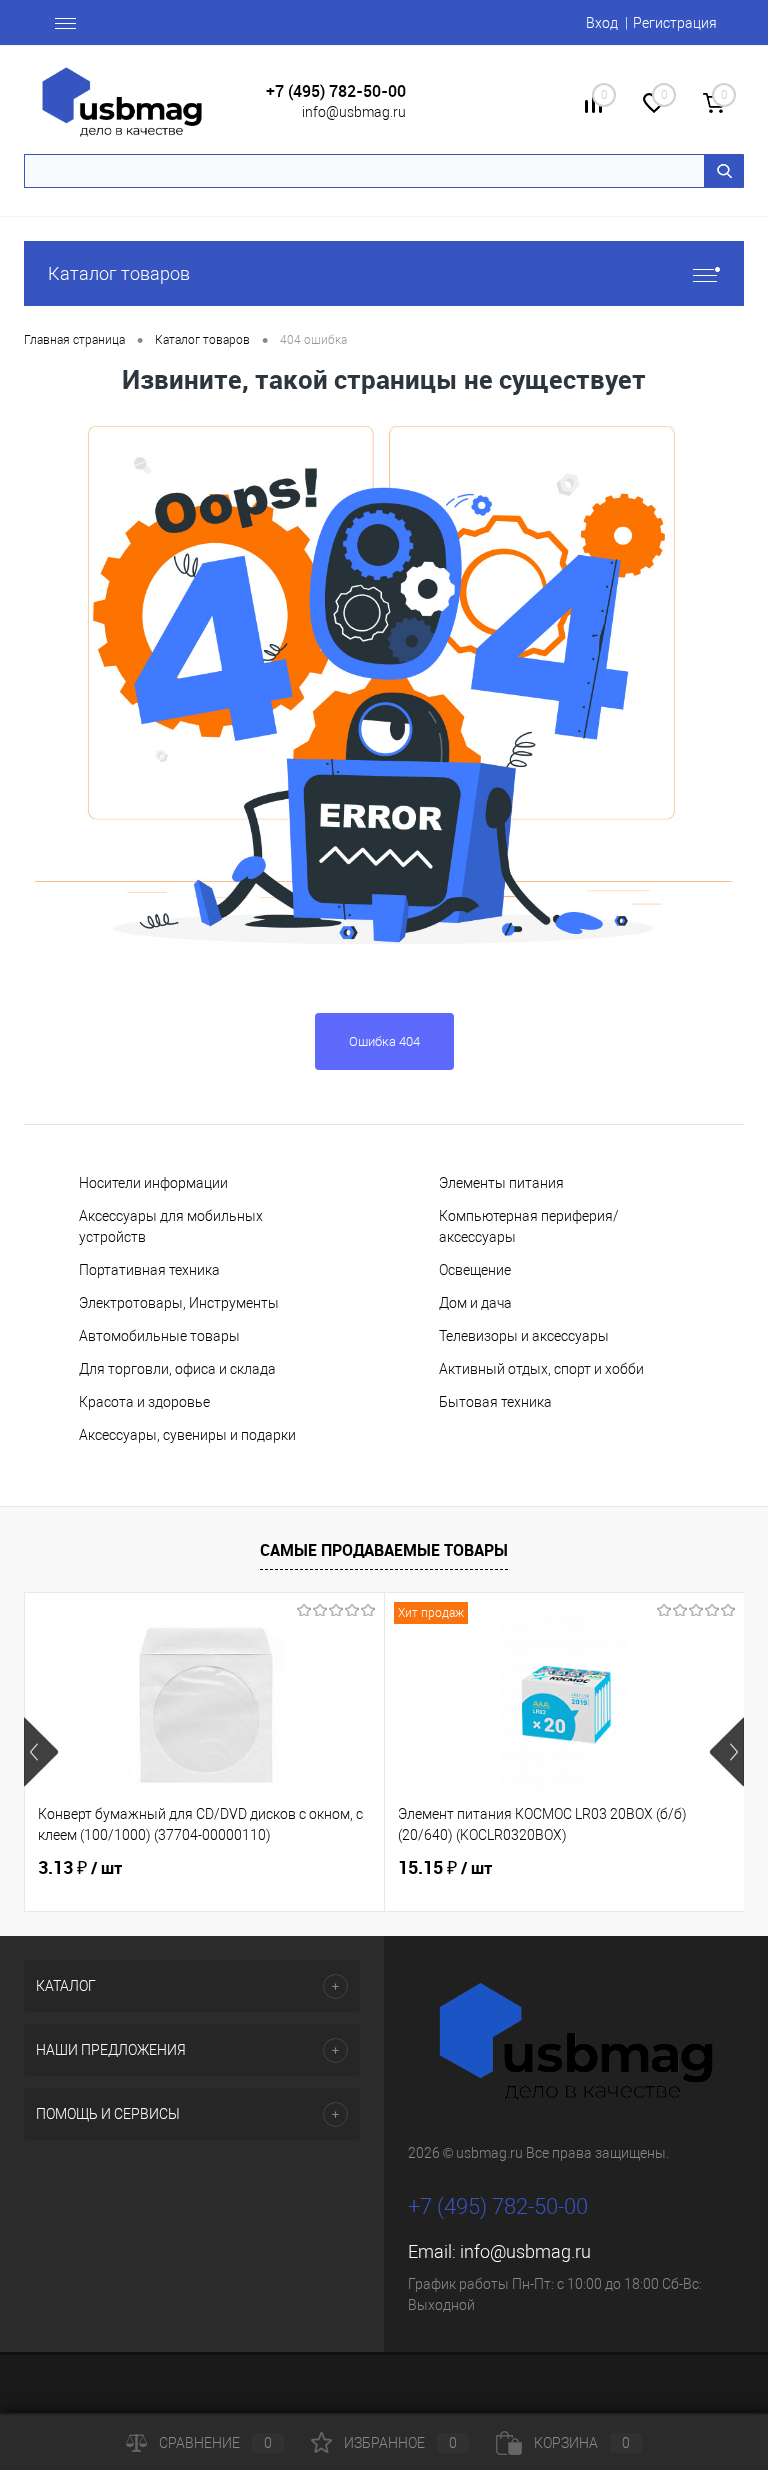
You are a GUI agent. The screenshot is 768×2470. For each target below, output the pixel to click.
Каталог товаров (119, 273)
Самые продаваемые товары (384, 1550)
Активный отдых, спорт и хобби (541, 1369)
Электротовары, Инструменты (179, 1303)
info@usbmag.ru (354, 112)
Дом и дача (475, 1303)
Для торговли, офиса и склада (177, 1369)
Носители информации (153, 1183)
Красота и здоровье (144, 1402)
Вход (602, 23)
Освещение (475, 1270)
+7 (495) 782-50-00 (336, 91)
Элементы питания (501, 1183)
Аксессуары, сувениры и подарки (187, 1435)
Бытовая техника (495, 1402)
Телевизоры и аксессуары (524, 1336)
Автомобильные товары (159, 1336)
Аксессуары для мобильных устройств (171, 1226)
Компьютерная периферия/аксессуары (529, 1226)
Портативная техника (149, 1270)
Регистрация (675, 23)
